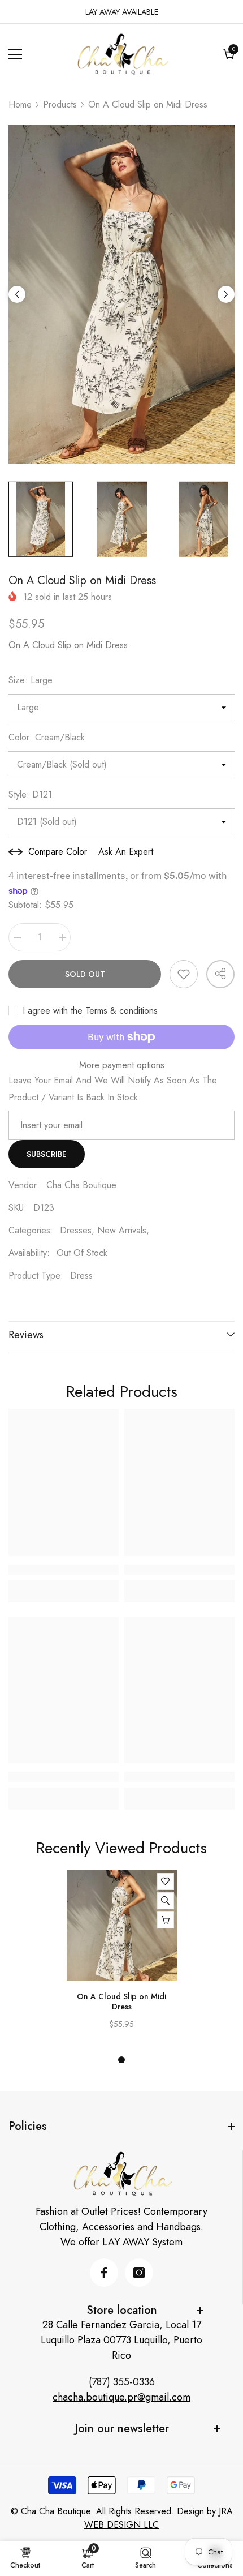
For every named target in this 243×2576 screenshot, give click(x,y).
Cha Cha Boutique (81, 1185)
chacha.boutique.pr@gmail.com (121, 2397)
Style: (30, 794)
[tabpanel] (122, 1955)
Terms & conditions (121, 1011)
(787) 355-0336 (122, 2382)
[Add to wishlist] (184, 974)
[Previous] (17, 294)
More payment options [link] (122, 1065)
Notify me (166, 1920)
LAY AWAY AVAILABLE (122, 12)
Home (20, 104)
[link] (64, 1570)
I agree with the (53, 1011)
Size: (31, 680)
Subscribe (47, 1154)
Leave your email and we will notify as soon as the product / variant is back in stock (113, 1089)
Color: (47, 737)
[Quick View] (166, 1901)
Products (60, 104)
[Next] (226, 294)
